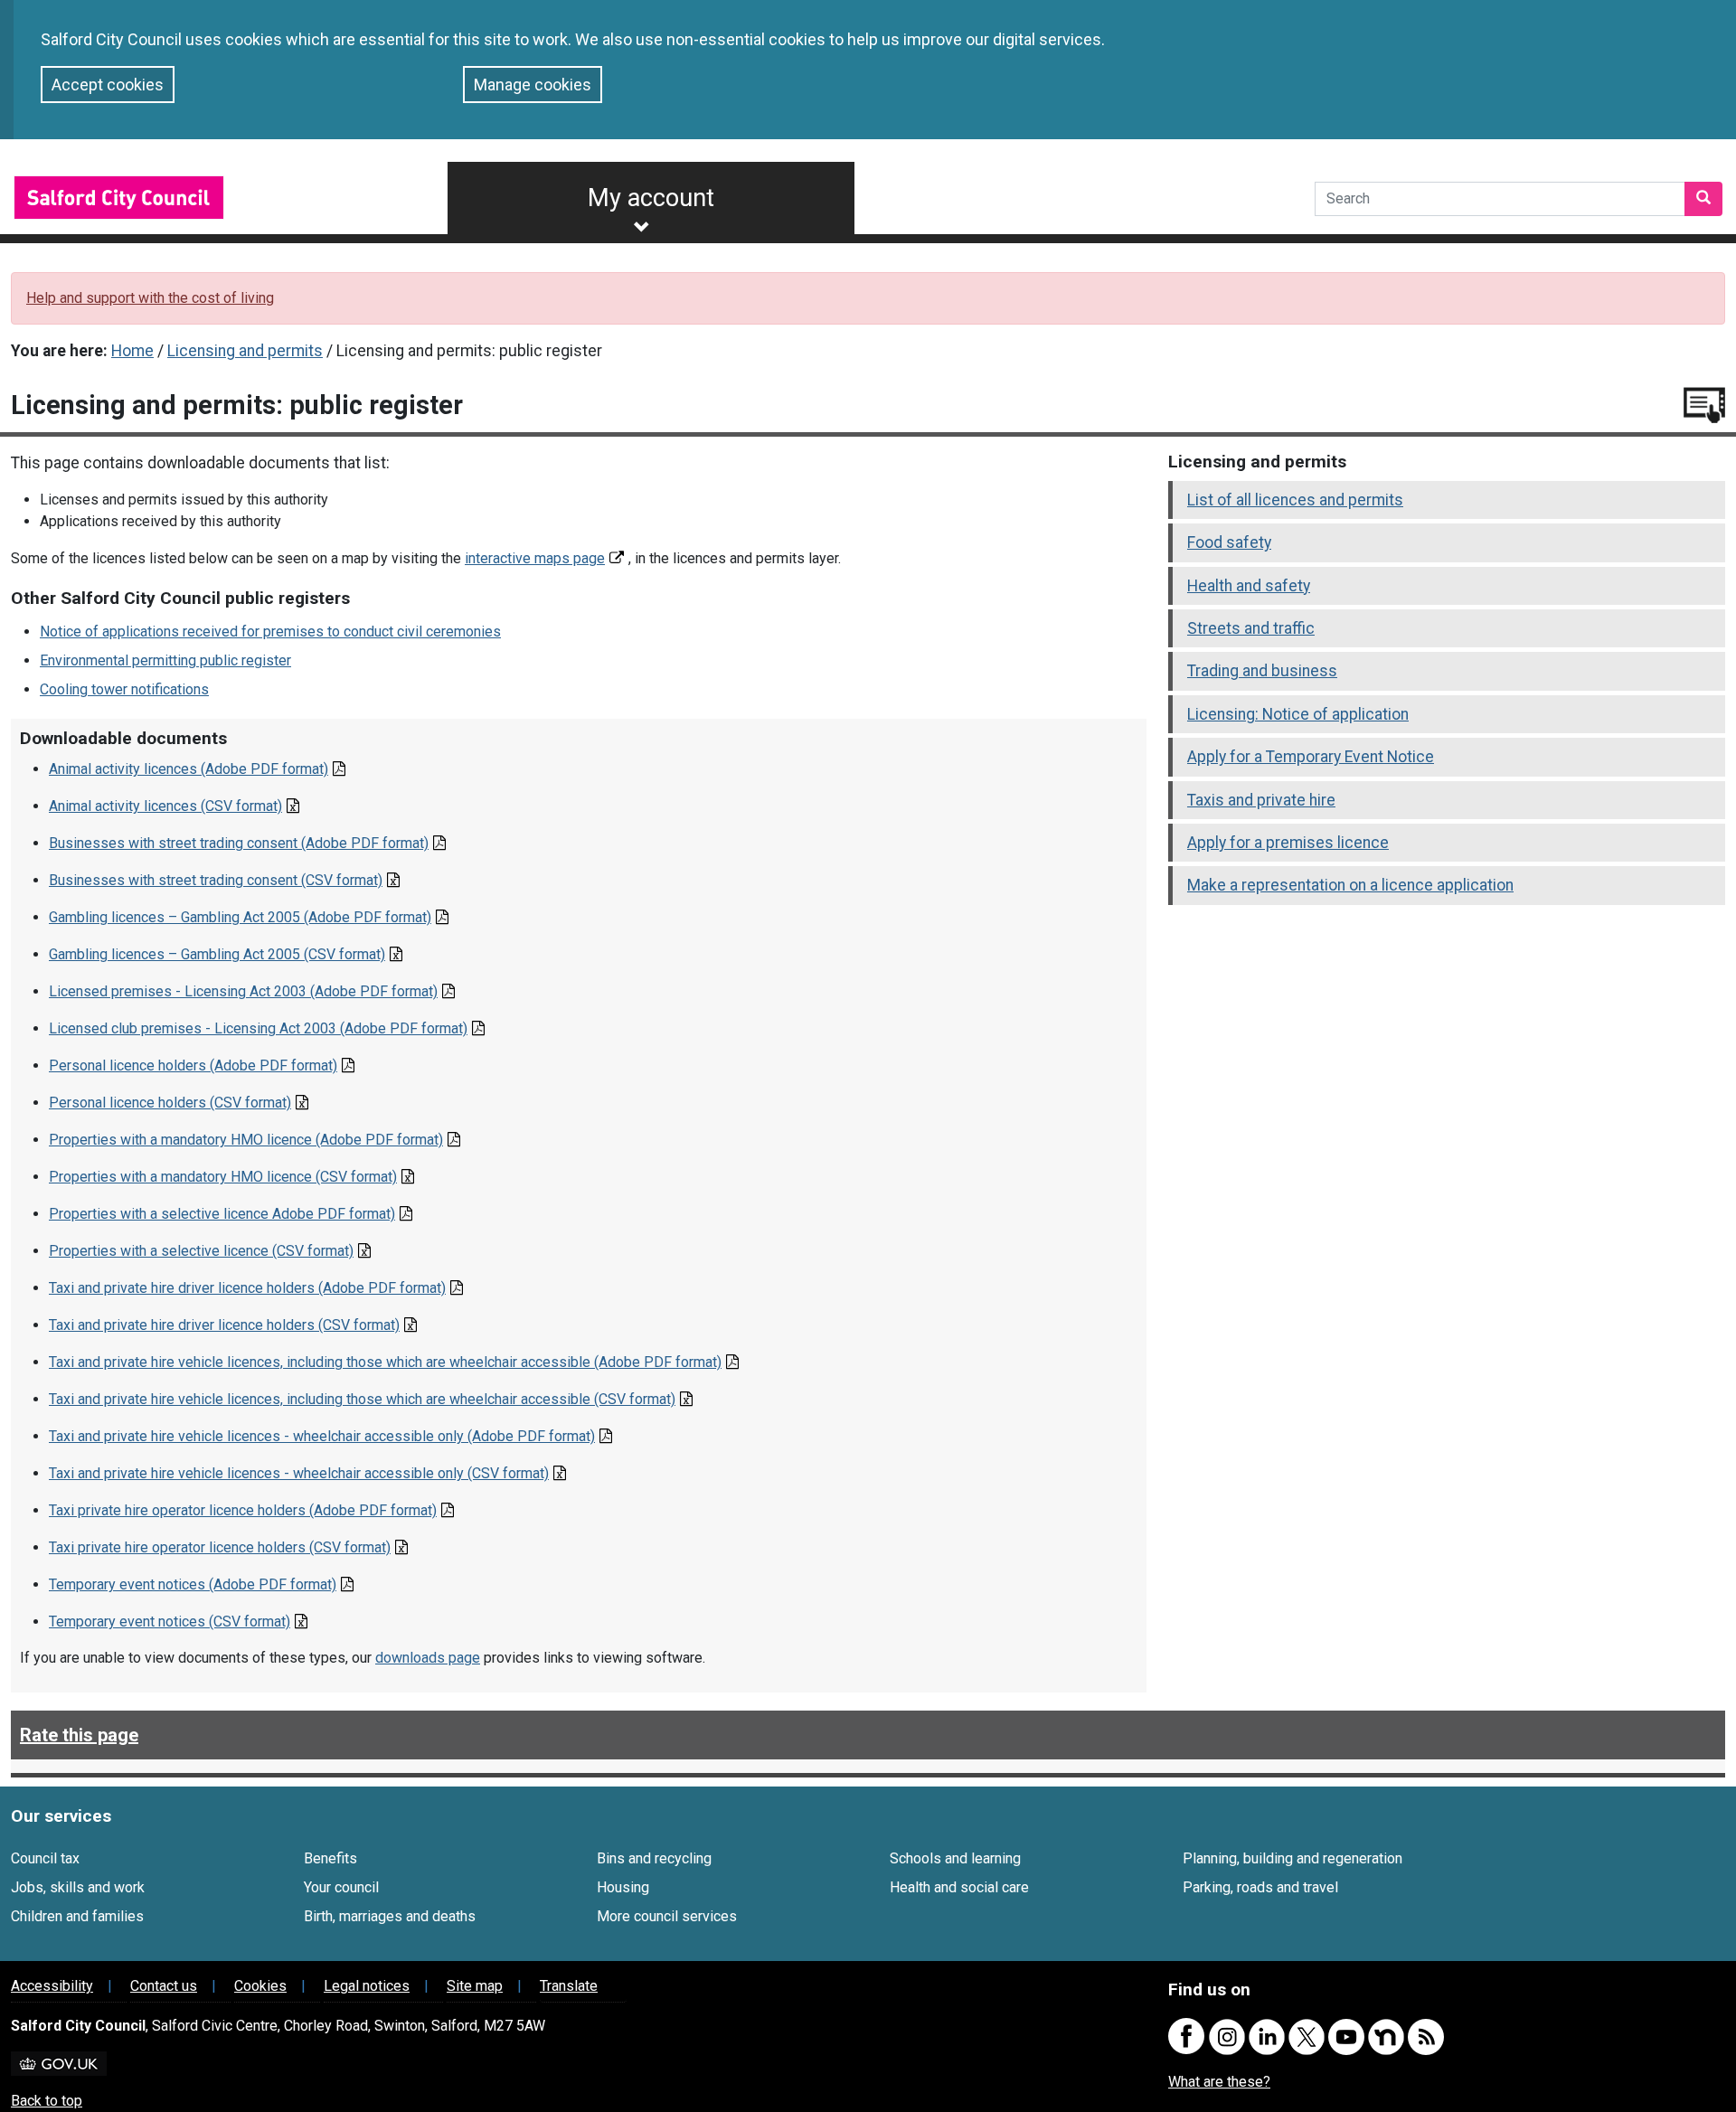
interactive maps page (535, 558)
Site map (475, 1986)
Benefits (330, 1858)
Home (132, 351)
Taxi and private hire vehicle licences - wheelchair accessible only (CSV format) (299, 1473)
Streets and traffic (1251, 628)
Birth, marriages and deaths (390, 1916)
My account (651, 198)
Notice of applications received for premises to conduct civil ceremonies (270, 632)
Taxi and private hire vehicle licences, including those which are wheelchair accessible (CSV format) (362, 1399)
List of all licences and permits (1295, 500)
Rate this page (79, 1735)
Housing (623, 1887)
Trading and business (1262, 671)
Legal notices (367, 1986)
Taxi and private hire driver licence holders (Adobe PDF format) (247, 1288)
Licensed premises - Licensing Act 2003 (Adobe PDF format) (243, 991)
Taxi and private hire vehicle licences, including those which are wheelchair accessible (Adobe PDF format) (385, 1362)
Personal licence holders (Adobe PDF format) (193, 1065)
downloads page (428, 1658)
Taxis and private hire (1261, 800)
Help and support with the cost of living (150, 298)
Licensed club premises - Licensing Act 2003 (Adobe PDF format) (258, 1028)
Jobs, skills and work (78, 1887)
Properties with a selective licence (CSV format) (201, 1251)
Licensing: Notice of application (1298, 714)
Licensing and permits (245, 351)
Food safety (1229, 542)
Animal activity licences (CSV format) (165, 806)
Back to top (47, 2101)
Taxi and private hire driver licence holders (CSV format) (224, 1325)
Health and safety (1249, 586)
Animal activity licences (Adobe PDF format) (189, 769)
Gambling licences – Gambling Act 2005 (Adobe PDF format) (240, 917)
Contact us (164, 1986)
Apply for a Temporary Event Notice (1311, 757)
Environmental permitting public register (165, 660)
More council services (667, 1916)
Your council (341, 1887)
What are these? (1219, 2082)
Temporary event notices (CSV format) (170, 1622)
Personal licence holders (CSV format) (170, 1103)
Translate (569, 1986)
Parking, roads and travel (1260, 1887)
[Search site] (1703, 199)
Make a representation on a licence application (1350, 885)
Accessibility (52, 1986)
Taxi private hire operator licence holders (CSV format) (220, 1547)
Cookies (260, 1986)
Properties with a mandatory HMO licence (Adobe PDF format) (246, 1140)
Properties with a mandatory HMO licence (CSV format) (223, 1177)
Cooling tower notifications (124, 689)
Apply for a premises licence (1288, 843)
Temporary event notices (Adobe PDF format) (193, 1584)
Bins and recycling (654, 1858)
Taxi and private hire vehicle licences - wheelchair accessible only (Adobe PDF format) (322, 1436)
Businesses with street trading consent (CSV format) (216, 880)
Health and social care (959, 1887)
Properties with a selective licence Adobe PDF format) (222, 1214)
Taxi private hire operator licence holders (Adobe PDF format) (243, 1510)
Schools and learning (955, 1858)
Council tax (45, 1858)
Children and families (77, 1916)
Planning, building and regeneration (1293, 1858)
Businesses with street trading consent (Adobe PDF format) (239, 843)
